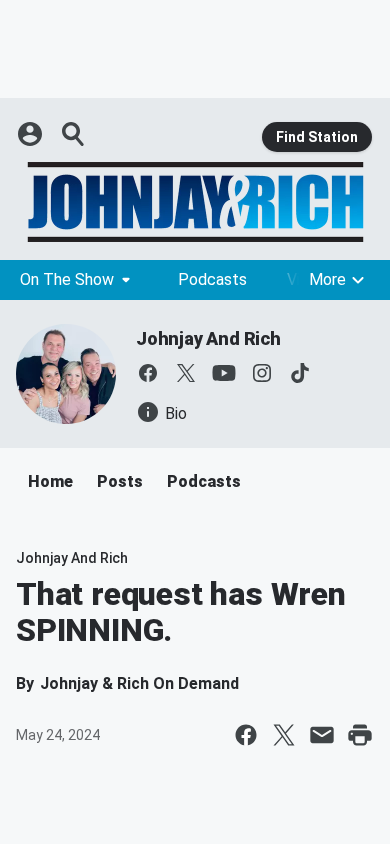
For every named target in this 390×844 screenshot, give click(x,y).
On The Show (67, 279)
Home (50, 481)
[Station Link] (195, 202)
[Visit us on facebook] (148, 373)
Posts (120, 481)
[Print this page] (360, 735)
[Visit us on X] (186, 373)
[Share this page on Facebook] (246, 735)
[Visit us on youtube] (224, 373)
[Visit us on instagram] (262, 373)
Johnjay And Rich (208, 338)
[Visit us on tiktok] (300, 373)
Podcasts (212, 279)
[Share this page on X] (284, 735)
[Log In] (32, 134)
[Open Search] (74, 134)
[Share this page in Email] (322, 735)
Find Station (317, 137)
